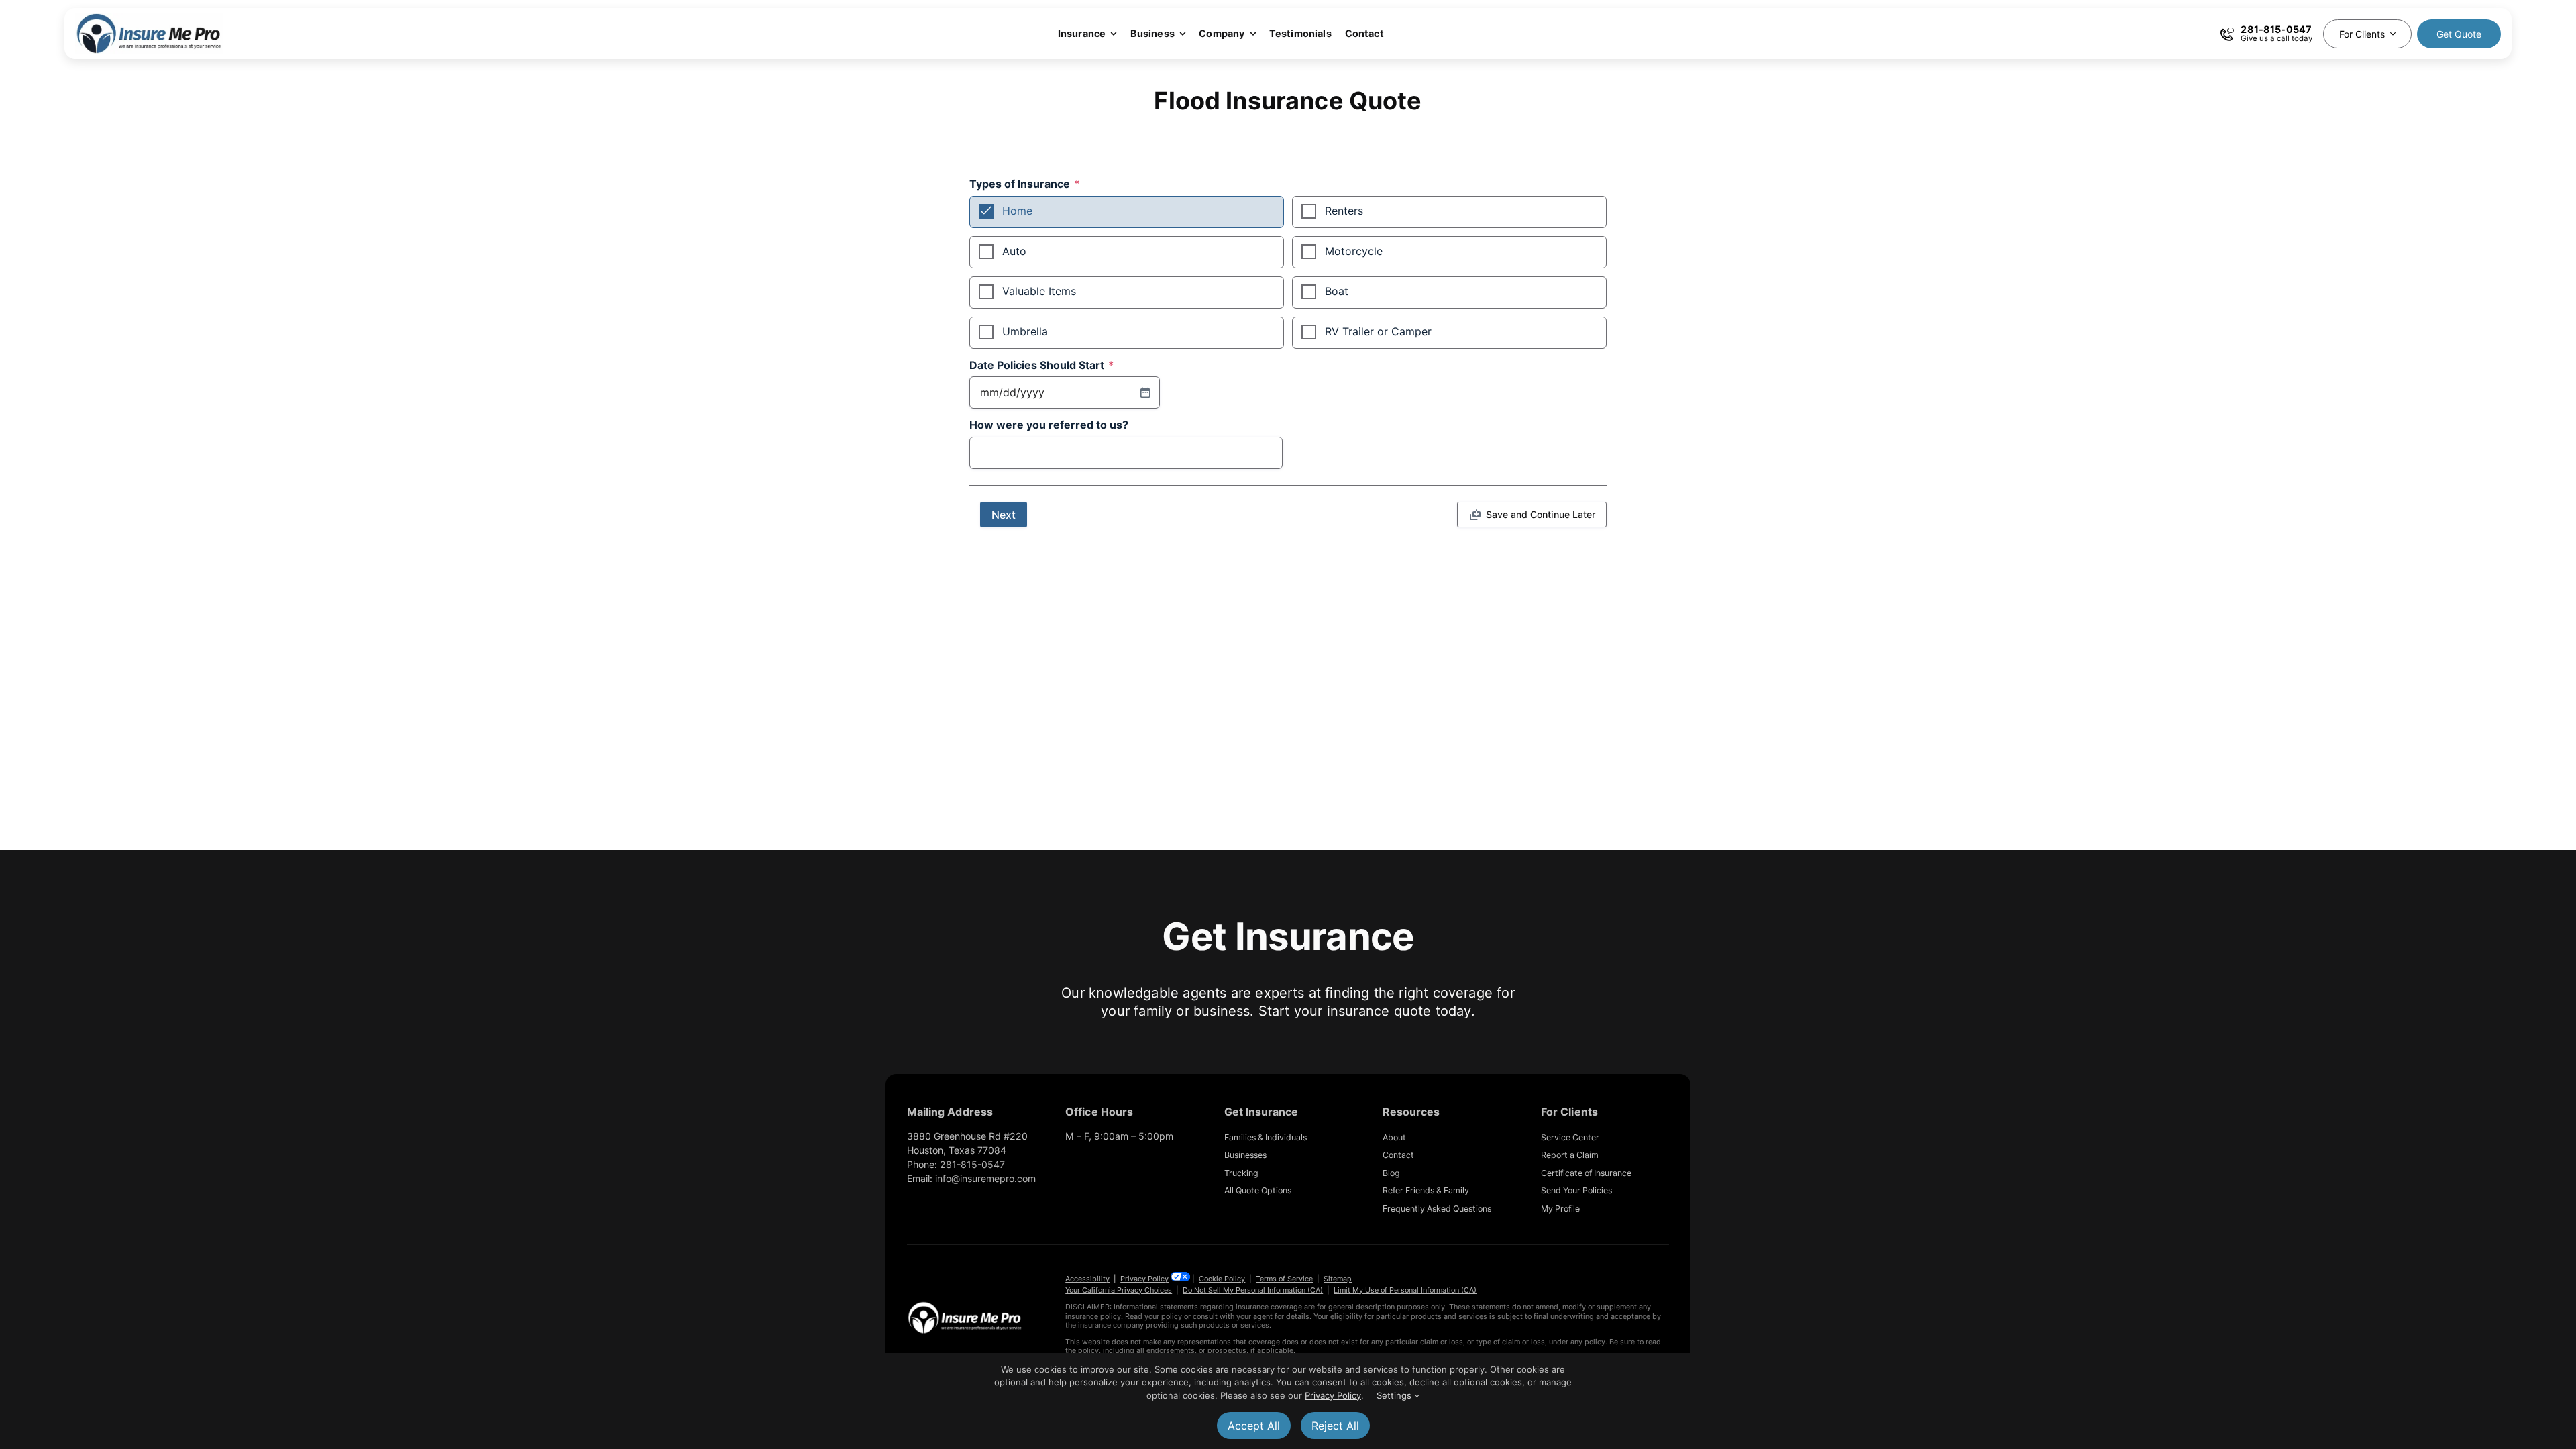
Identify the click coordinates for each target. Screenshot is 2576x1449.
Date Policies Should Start (1041, 366)
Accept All (1254, 1426)
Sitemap (1338, 1279)
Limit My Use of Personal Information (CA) (1405, 1290)
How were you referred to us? (1049, 425)
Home (1017, 211)
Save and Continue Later (1541, 514)
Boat (1337, 291)
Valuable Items (1039, 291)
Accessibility (1087, 1279)
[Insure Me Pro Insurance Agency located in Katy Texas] (965, 1306)
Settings (1395, 1395)
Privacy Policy (1144, 1279)
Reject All (1335, 1426)
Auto (1014, 251)
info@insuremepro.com (985, 1178)
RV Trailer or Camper (1378, 331)
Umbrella (1025, 331)
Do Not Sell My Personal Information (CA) (1253, 1290)
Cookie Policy (1222, 1279)
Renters (1344, 211)
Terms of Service (1284, 1279)
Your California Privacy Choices (1119, 1290)
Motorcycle (1354, 251)
